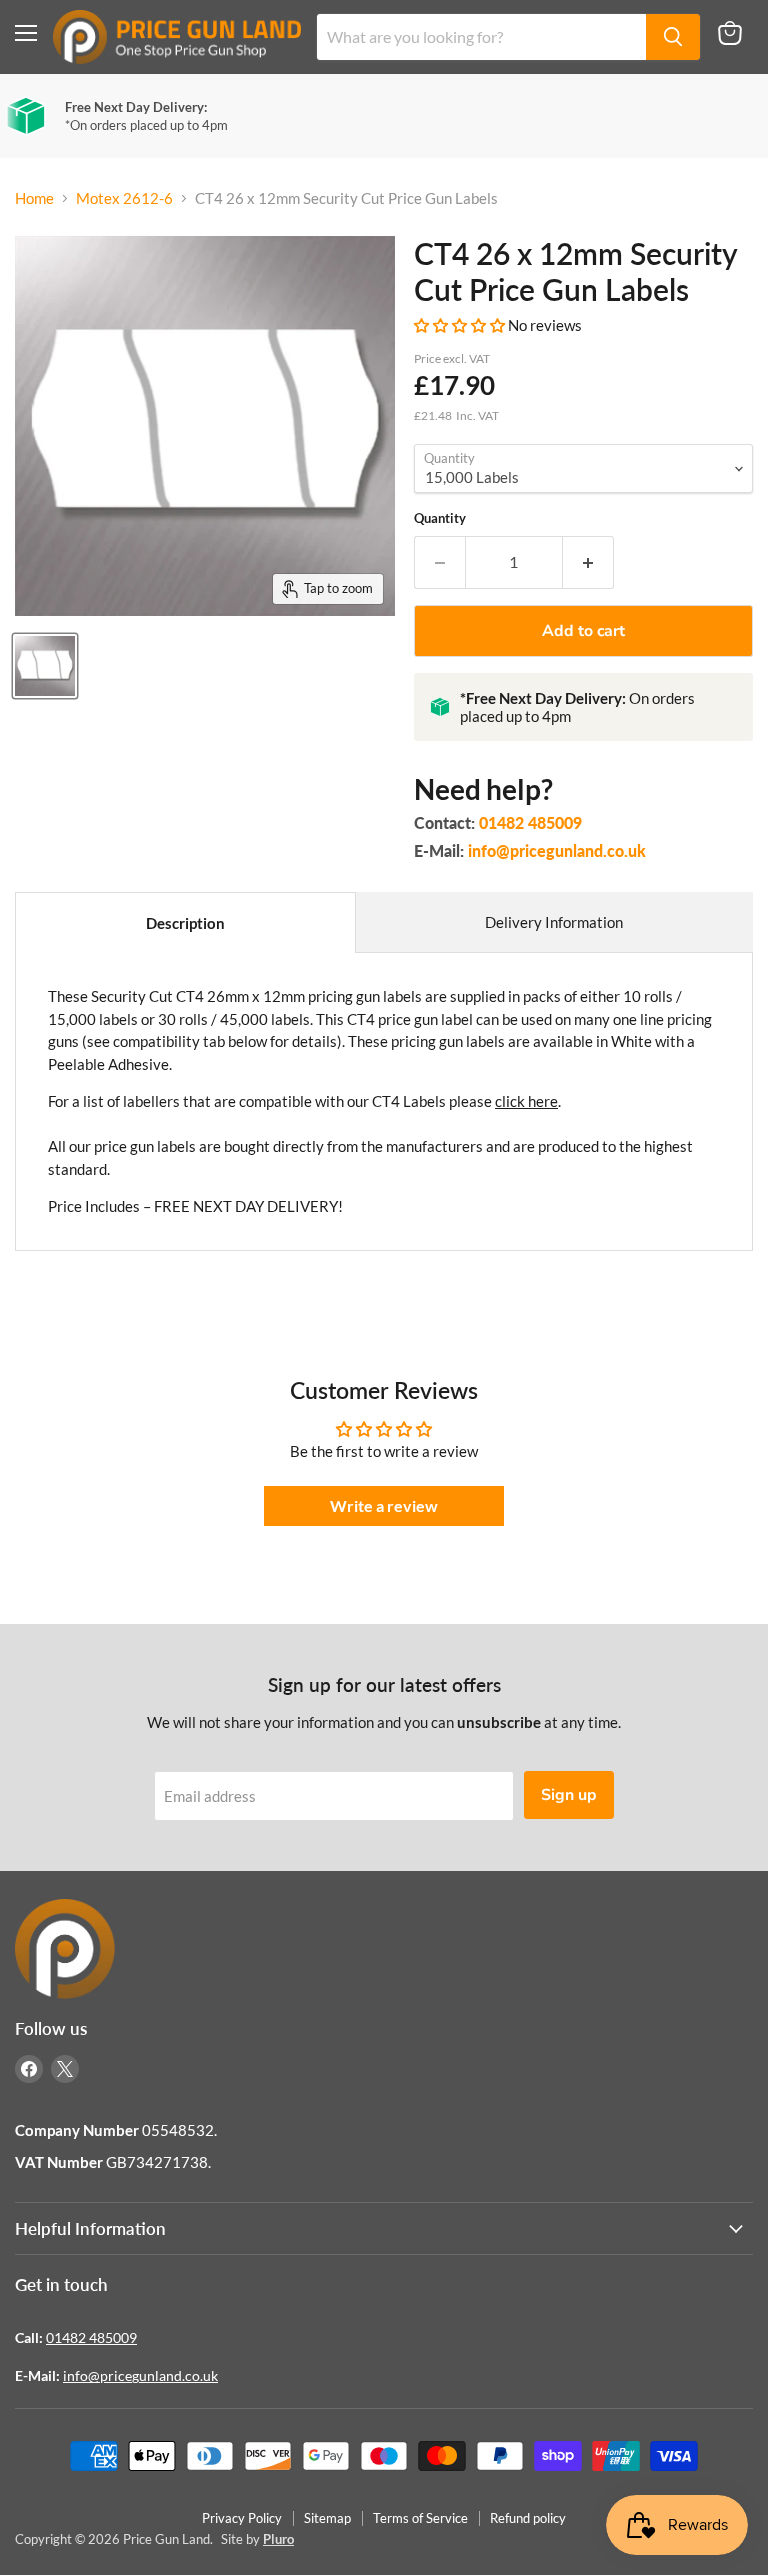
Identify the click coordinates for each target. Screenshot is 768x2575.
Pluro (278, 2539)
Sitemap (327, 2518)
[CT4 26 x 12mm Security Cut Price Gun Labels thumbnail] (45, 666)
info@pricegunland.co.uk (557, 850)
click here (526, 1101)
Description (185, 923)
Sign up (569, 1795)
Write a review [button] (384, 1505)
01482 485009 (530, 822)
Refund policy (528, 2518)
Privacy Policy (242, 2518)
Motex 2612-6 (124, 198)
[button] (461, 325)
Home (34, 198)
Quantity (440, 518)
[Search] (673, 37)
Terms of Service (420, 2518)
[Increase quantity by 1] (588, 562)
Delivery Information (554, 922)
